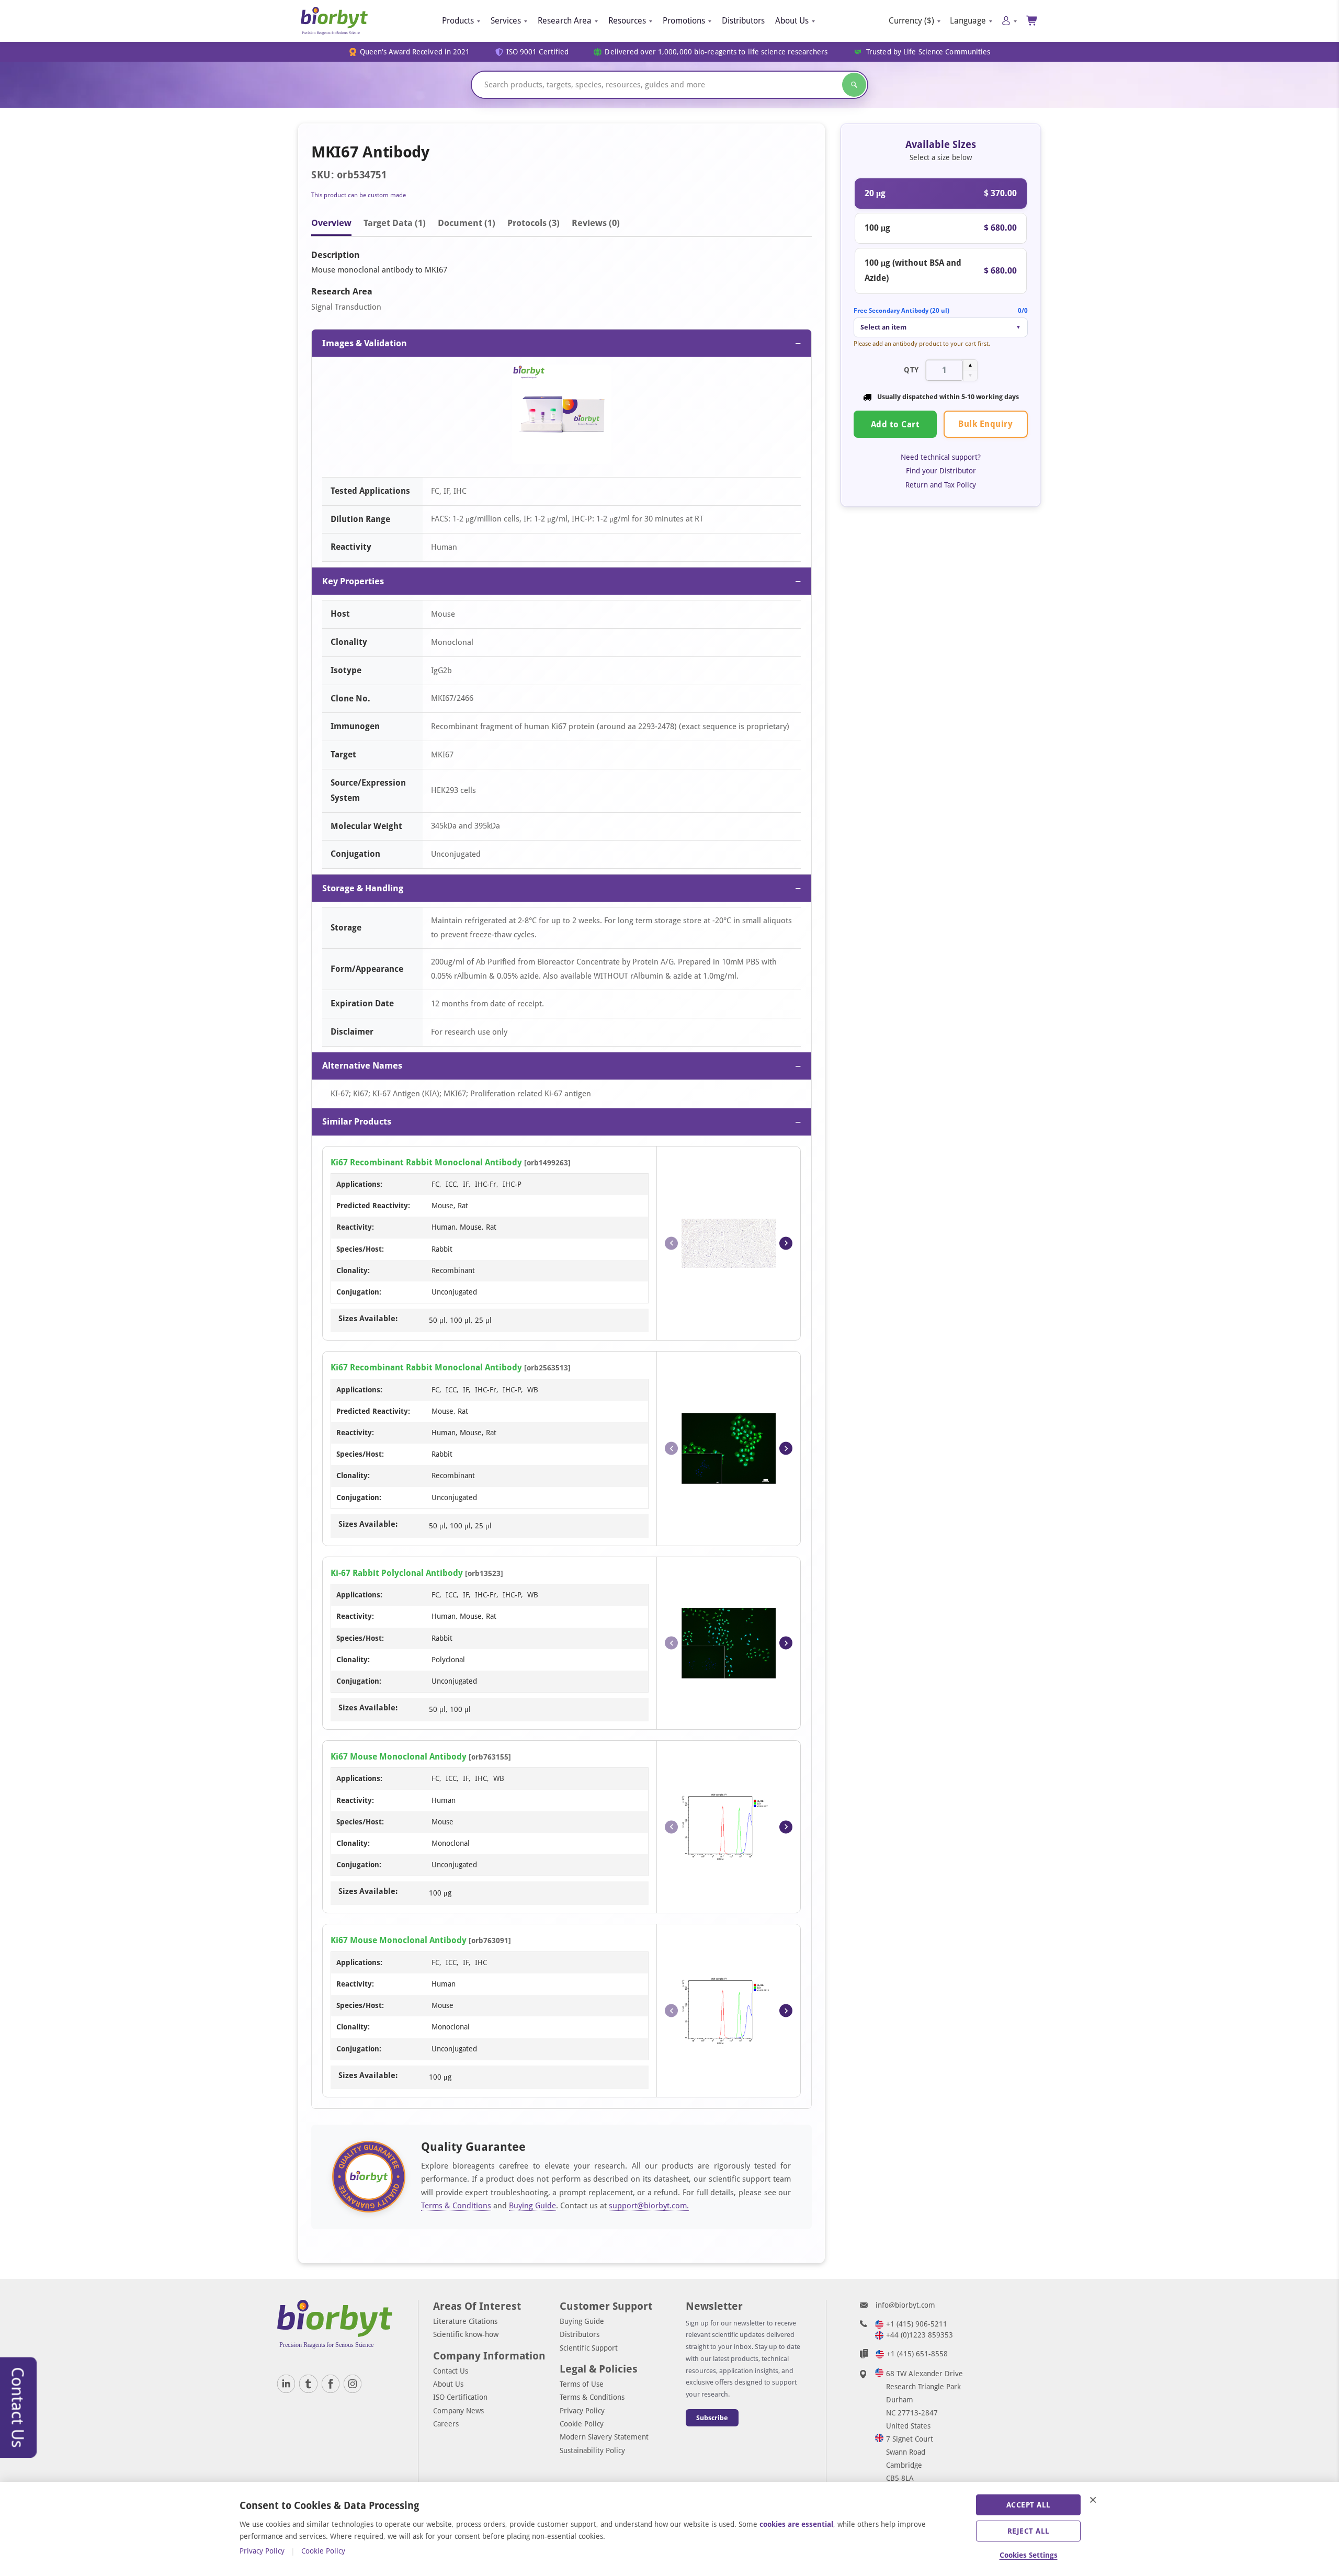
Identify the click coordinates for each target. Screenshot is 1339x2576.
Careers (446, 2424)
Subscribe (712, 2418)
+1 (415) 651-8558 (917, 2354)
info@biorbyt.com (905, 2305)
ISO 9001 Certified (538, 52)
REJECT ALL (1029, 2531)
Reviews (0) (596, 223)
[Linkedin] (286, 2384)
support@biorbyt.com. (649, 2206)
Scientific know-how (466, 2334)
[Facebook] (331, 2384)
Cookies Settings (1029, 2555)
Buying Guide (532, 2206)
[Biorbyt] (334, 21)
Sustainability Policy (592, 2450)
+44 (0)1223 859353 (920, 2335)
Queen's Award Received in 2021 (415, 52)
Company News (458, 2411)
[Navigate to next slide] (786, 1243)
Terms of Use (582, 2384)
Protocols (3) (534, 223)
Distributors (743, 21)
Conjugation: (359, 1292)
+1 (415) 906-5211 (917, 2324)
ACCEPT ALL (1029, 2505)
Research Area (565, 21)
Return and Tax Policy (941, 485)
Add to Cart (895, 424)
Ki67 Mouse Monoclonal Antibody (399, 1757)
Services (506, 21)
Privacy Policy (582, 2411)
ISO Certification (460, 2397)
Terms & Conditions (456, 2206)
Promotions (684, 21)
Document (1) (467, 223)
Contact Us (451, 2371)
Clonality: (353, 1270)
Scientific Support (589, 2348)
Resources (627, 21)
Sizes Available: (368, 1319)
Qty (911, 370)
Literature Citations (465, 2321)
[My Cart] (1032, 21)
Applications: (359, 1184)
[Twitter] (308, 2384)
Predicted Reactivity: (373, 1206)
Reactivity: (355, 1227)
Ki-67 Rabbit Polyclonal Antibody (397, 1573)
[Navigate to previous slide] (671, 1243)
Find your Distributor (941, 471)
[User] (1009, 21)
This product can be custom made (359, 195)
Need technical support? (941, 457)
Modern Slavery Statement (604, 2437)
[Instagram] (353, 2384)
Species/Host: (360, 1249)
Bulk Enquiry (985, 424)
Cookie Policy (582, 2424)
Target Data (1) (395, 223)
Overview (331, 223)
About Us (792, 21)
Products (458, 21)
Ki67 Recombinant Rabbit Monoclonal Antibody (426, 1162)
